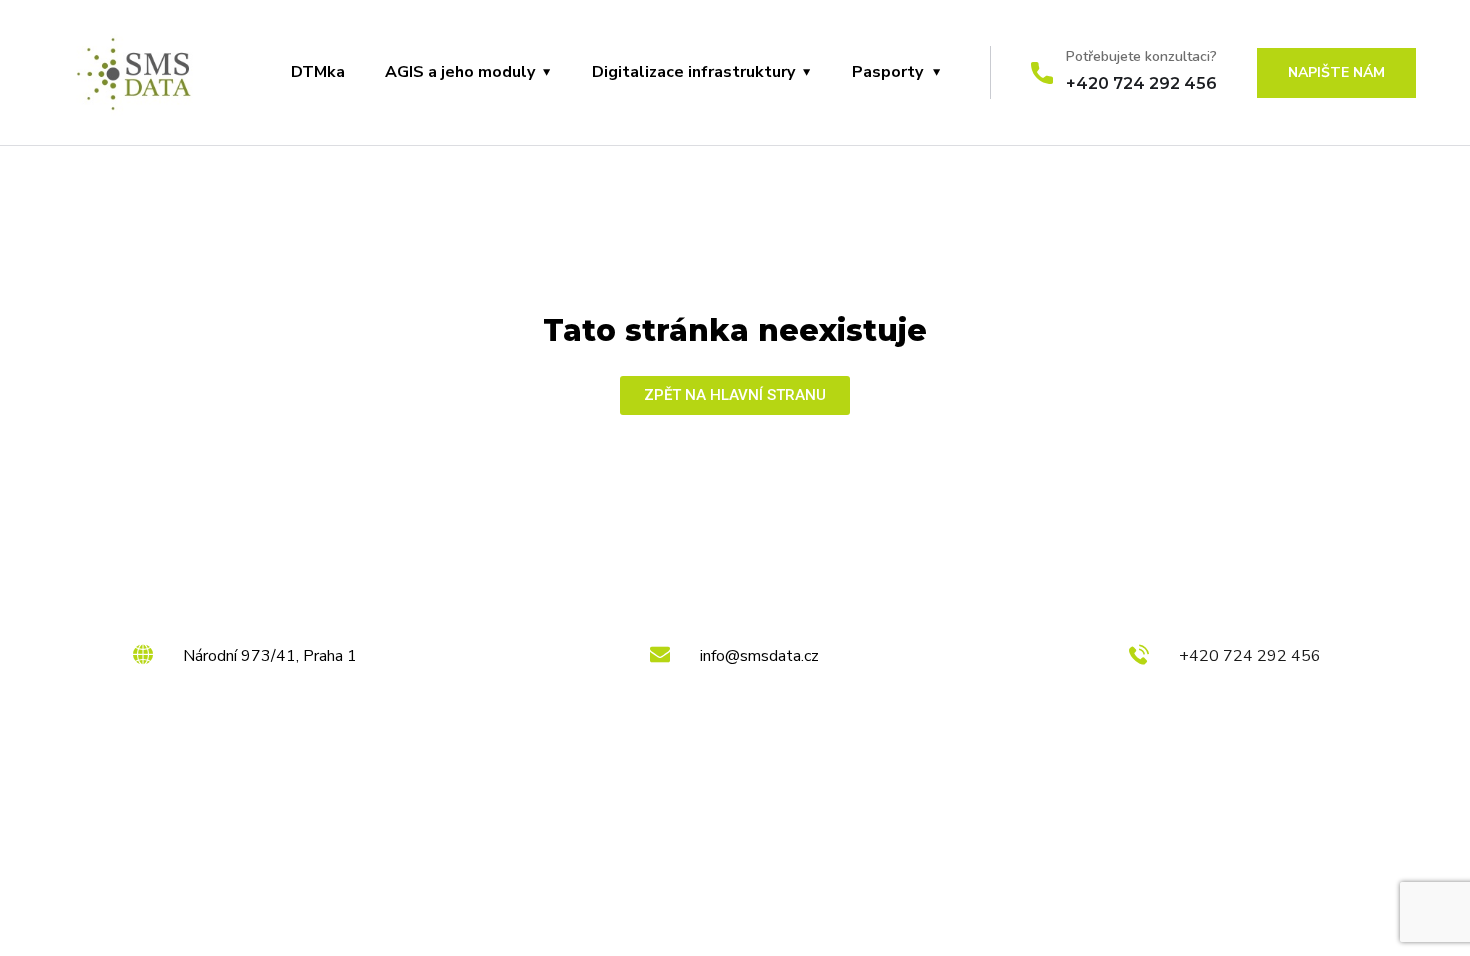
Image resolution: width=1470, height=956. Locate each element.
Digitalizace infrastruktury (693, 72)
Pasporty (887, 72)
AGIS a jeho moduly (460, 72)
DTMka (318, 72)
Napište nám (1336, 72)
